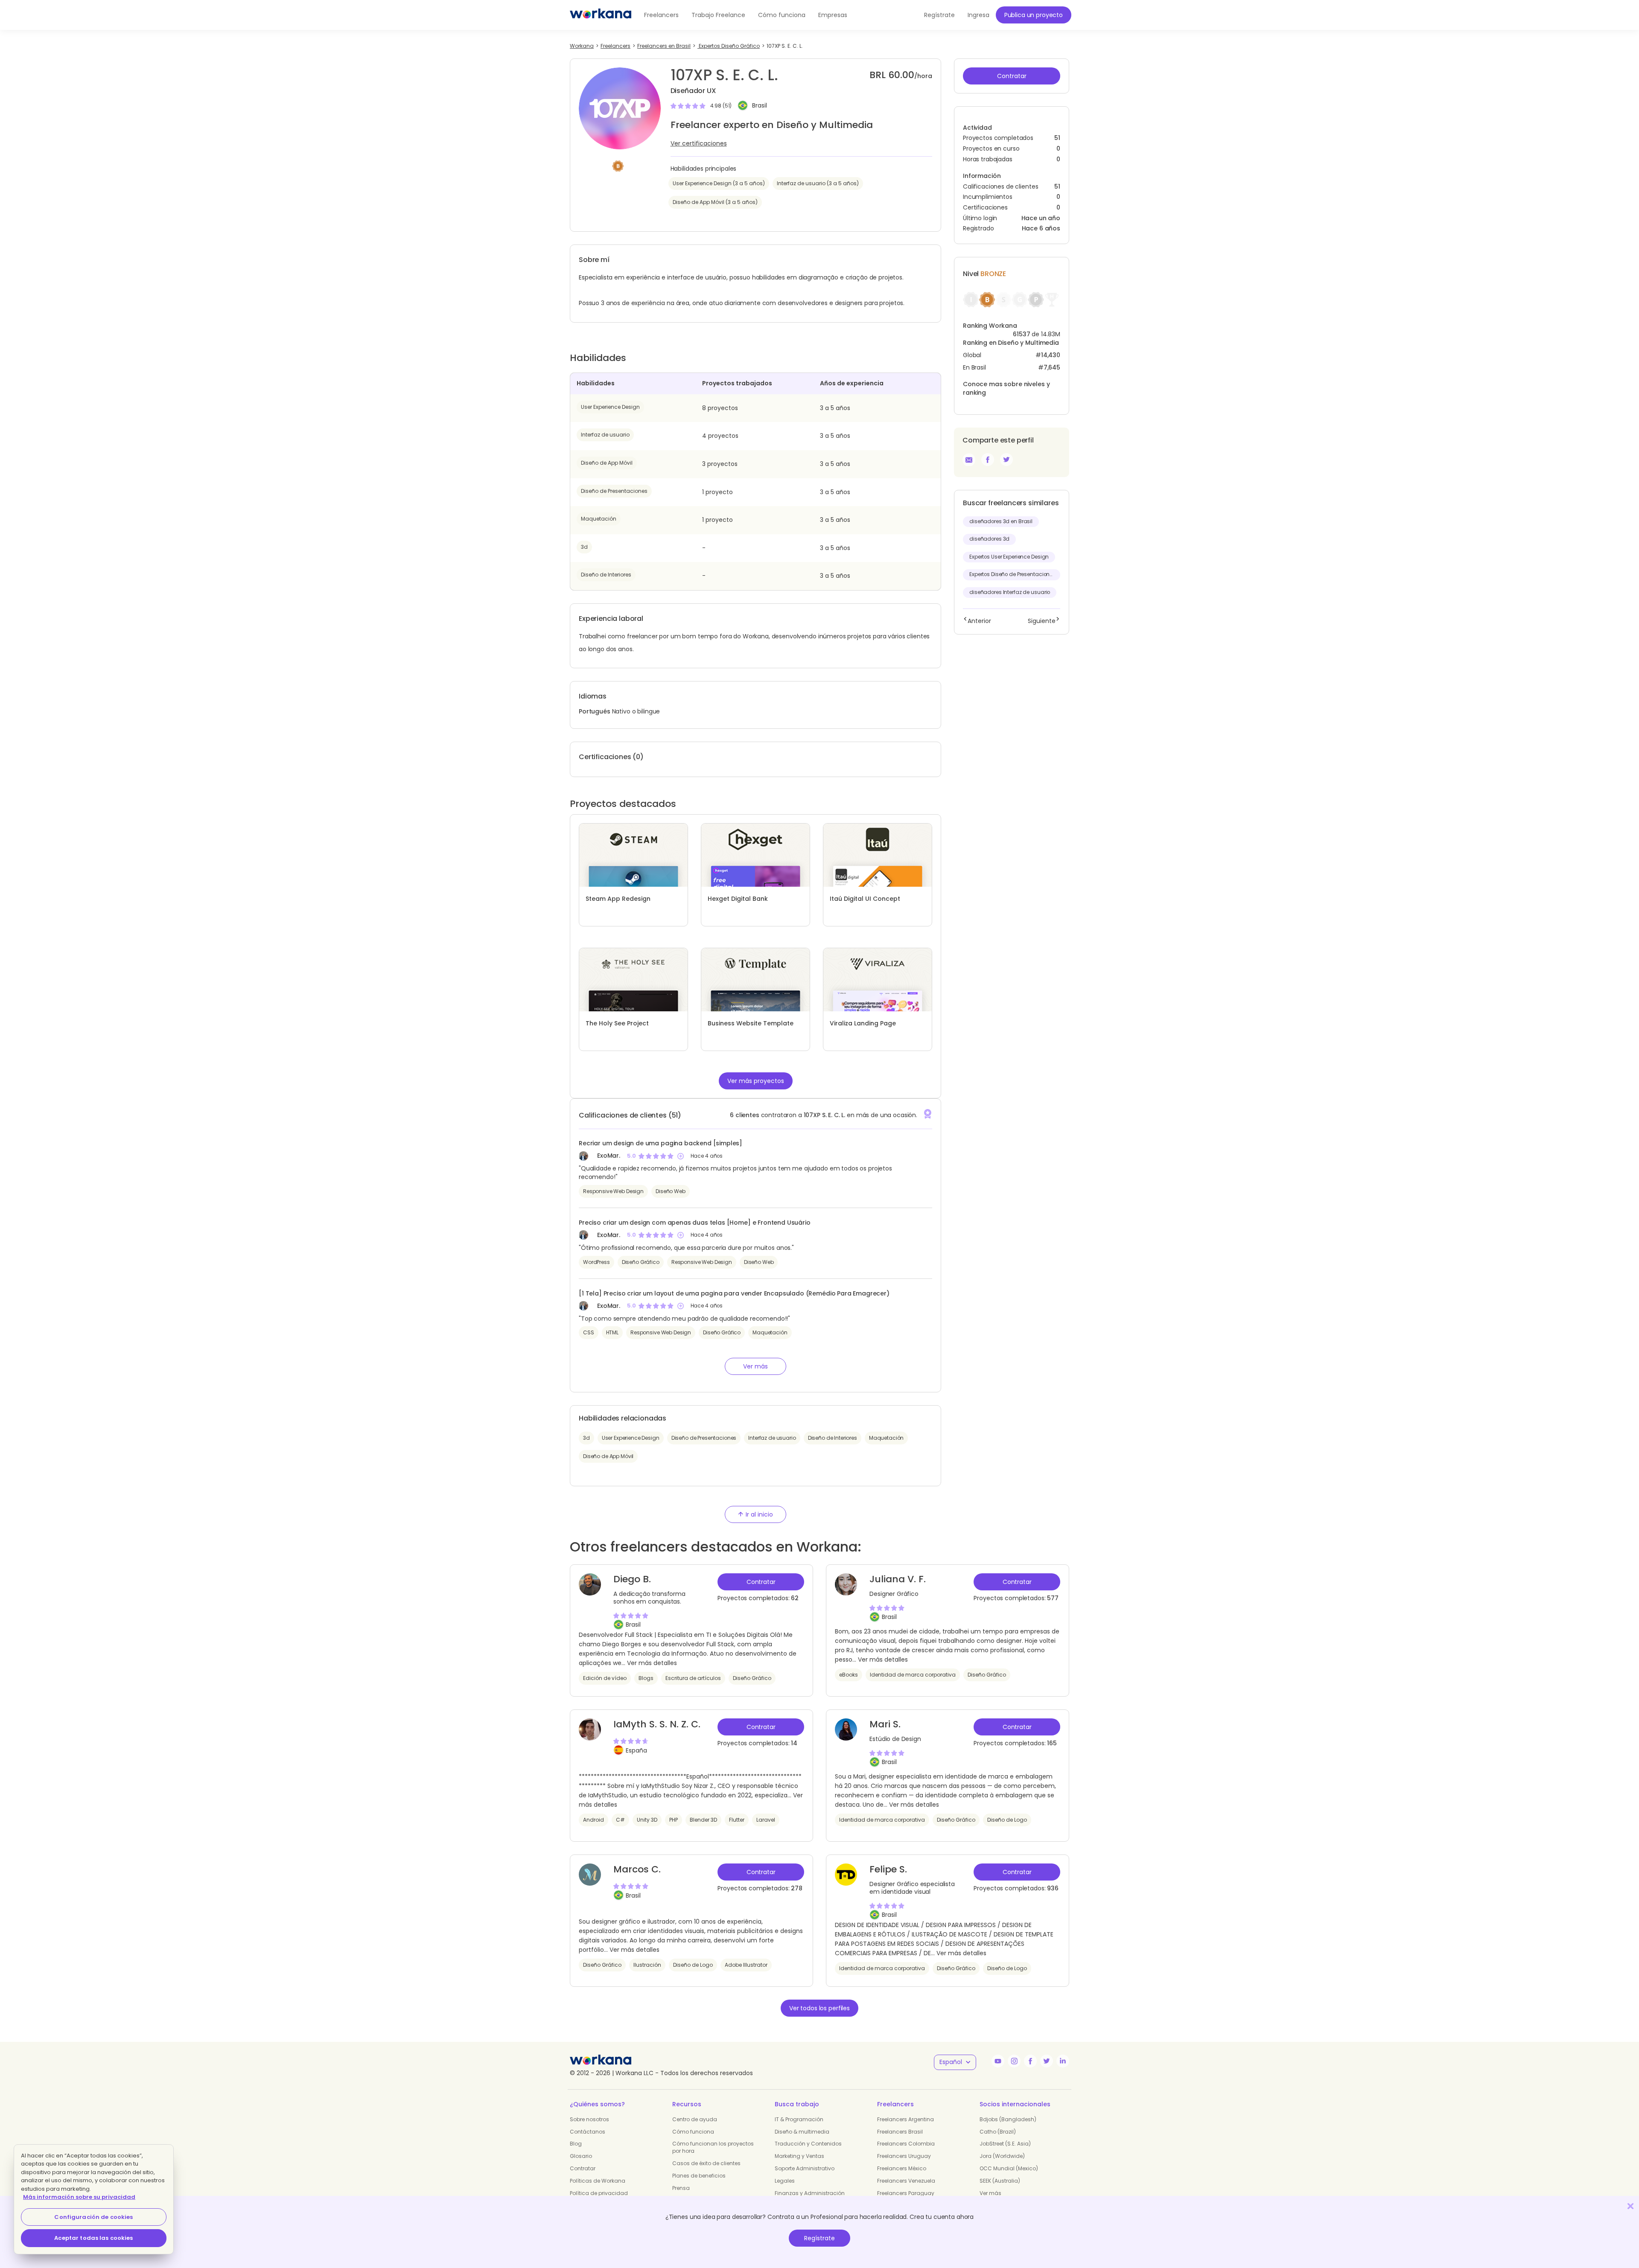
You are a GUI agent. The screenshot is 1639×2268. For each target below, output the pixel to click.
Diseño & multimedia (802, 2132)
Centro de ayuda (695, 2119)
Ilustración (647, 1965)
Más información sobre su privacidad (79, 2197)
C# (620, 1820)
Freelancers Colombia (906, 2144)
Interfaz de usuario (605, 435)
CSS (589, 1332)
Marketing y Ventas (799, 2156)
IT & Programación (799, 2119)
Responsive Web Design (613, 1191)
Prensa (681, 2188)
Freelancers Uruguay (904, 2156)
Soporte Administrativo (805, 2168)
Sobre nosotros (589, 2119)
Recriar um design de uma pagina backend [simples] (661, 1143)
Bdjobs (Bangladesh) (1008, 2119)
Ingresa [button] (978, 15)
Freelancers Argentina (906, 2119)
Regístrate (819, 2238)
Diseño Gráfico (641, 1262)
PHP (674, 1820)
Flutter (737, 1820)
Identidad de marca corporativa (913, 1675)
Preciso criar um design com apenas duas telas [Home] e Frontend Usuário (695, 1223)
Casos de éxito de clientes (706, 2163)
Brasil (760, 106)
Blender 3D (703, 1820)
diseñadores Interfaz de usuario (1010, 592)
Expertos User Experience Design (1009, 557)
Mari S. (885, 1724)
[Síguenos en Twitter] (1047, 2061)
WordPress (596, 1262)
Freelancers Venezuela (906, 2181)
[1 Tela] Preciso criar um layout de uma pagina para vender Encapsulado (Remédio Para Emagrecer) (734, 1293)
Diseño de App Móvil (607, 463)
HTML (612, 1332)
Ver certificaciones (699, 143)
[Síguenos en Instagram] (1014, 2061)
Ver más (990, 2193)
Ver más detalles (652, 1663)
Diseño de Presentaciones (614, 491)
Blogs (646, 1678)
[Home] (601, 15)
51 (1057, 187)
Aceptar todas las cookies (93, 2238)
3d (584, 547)
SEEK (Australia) (1000, 2181)
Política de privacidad (599, 2193)
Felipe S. (888, 1869)
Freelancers (661, 15)
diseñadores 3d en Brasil (1001, 521)
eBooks (849, 1675)
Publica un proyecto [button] (1034, 15)
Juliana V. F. (898, 1579)
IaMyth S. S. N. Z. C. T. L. (657, 1730)
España (636, 1750)
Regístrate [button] (939, 15)
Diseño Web (671, 1191)
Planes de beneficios (699, 2176)
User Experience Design (610, 407)
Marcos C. (637, 1869)
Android (593, 1820)
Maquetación (599, 519)
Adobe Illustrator (746, 1965)
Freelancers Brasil (900, 2132)
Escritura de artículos (693, 1678)
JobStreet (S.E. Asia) (1005, 2144)
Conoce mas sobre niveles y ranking (1006, 388)
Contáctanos (588, 2132)
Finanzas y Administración (810, 2193)
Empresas (833, 15)
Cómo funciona (782, 15)
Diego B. (632, 1579)
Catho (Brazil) (998, 2132)
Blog (576, 2144)
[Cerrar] (1630, 2206)
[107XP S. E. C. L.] (988, 460)
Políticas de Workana (598, 2181)
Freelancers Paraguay (906, 2193)
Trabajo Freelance (718, 15)
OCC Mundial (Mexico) (1009, 2168)
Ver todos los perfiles (819, 2008)
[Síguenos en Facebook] (1030, 2061)
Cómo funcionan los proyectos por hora (713, 2147)
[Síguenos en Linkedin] (1063, 2061)
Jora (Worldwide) (1002, 2156)
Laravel (766, 1820)
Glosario (581, 2156)
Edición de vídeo (605, 1678)
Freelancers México (902, 2168)
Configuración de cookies (93, 2217)
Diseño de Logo (1007, 1820)
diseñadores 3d (989, 539)
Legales (785, 2181)
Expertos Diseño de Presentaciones (1012, 574)
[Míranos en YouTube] (998, 2061)
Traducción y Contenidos (808, 2144)
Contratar (583, 2168)
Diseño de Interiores (606, 575)
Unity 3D (647, 1820)
